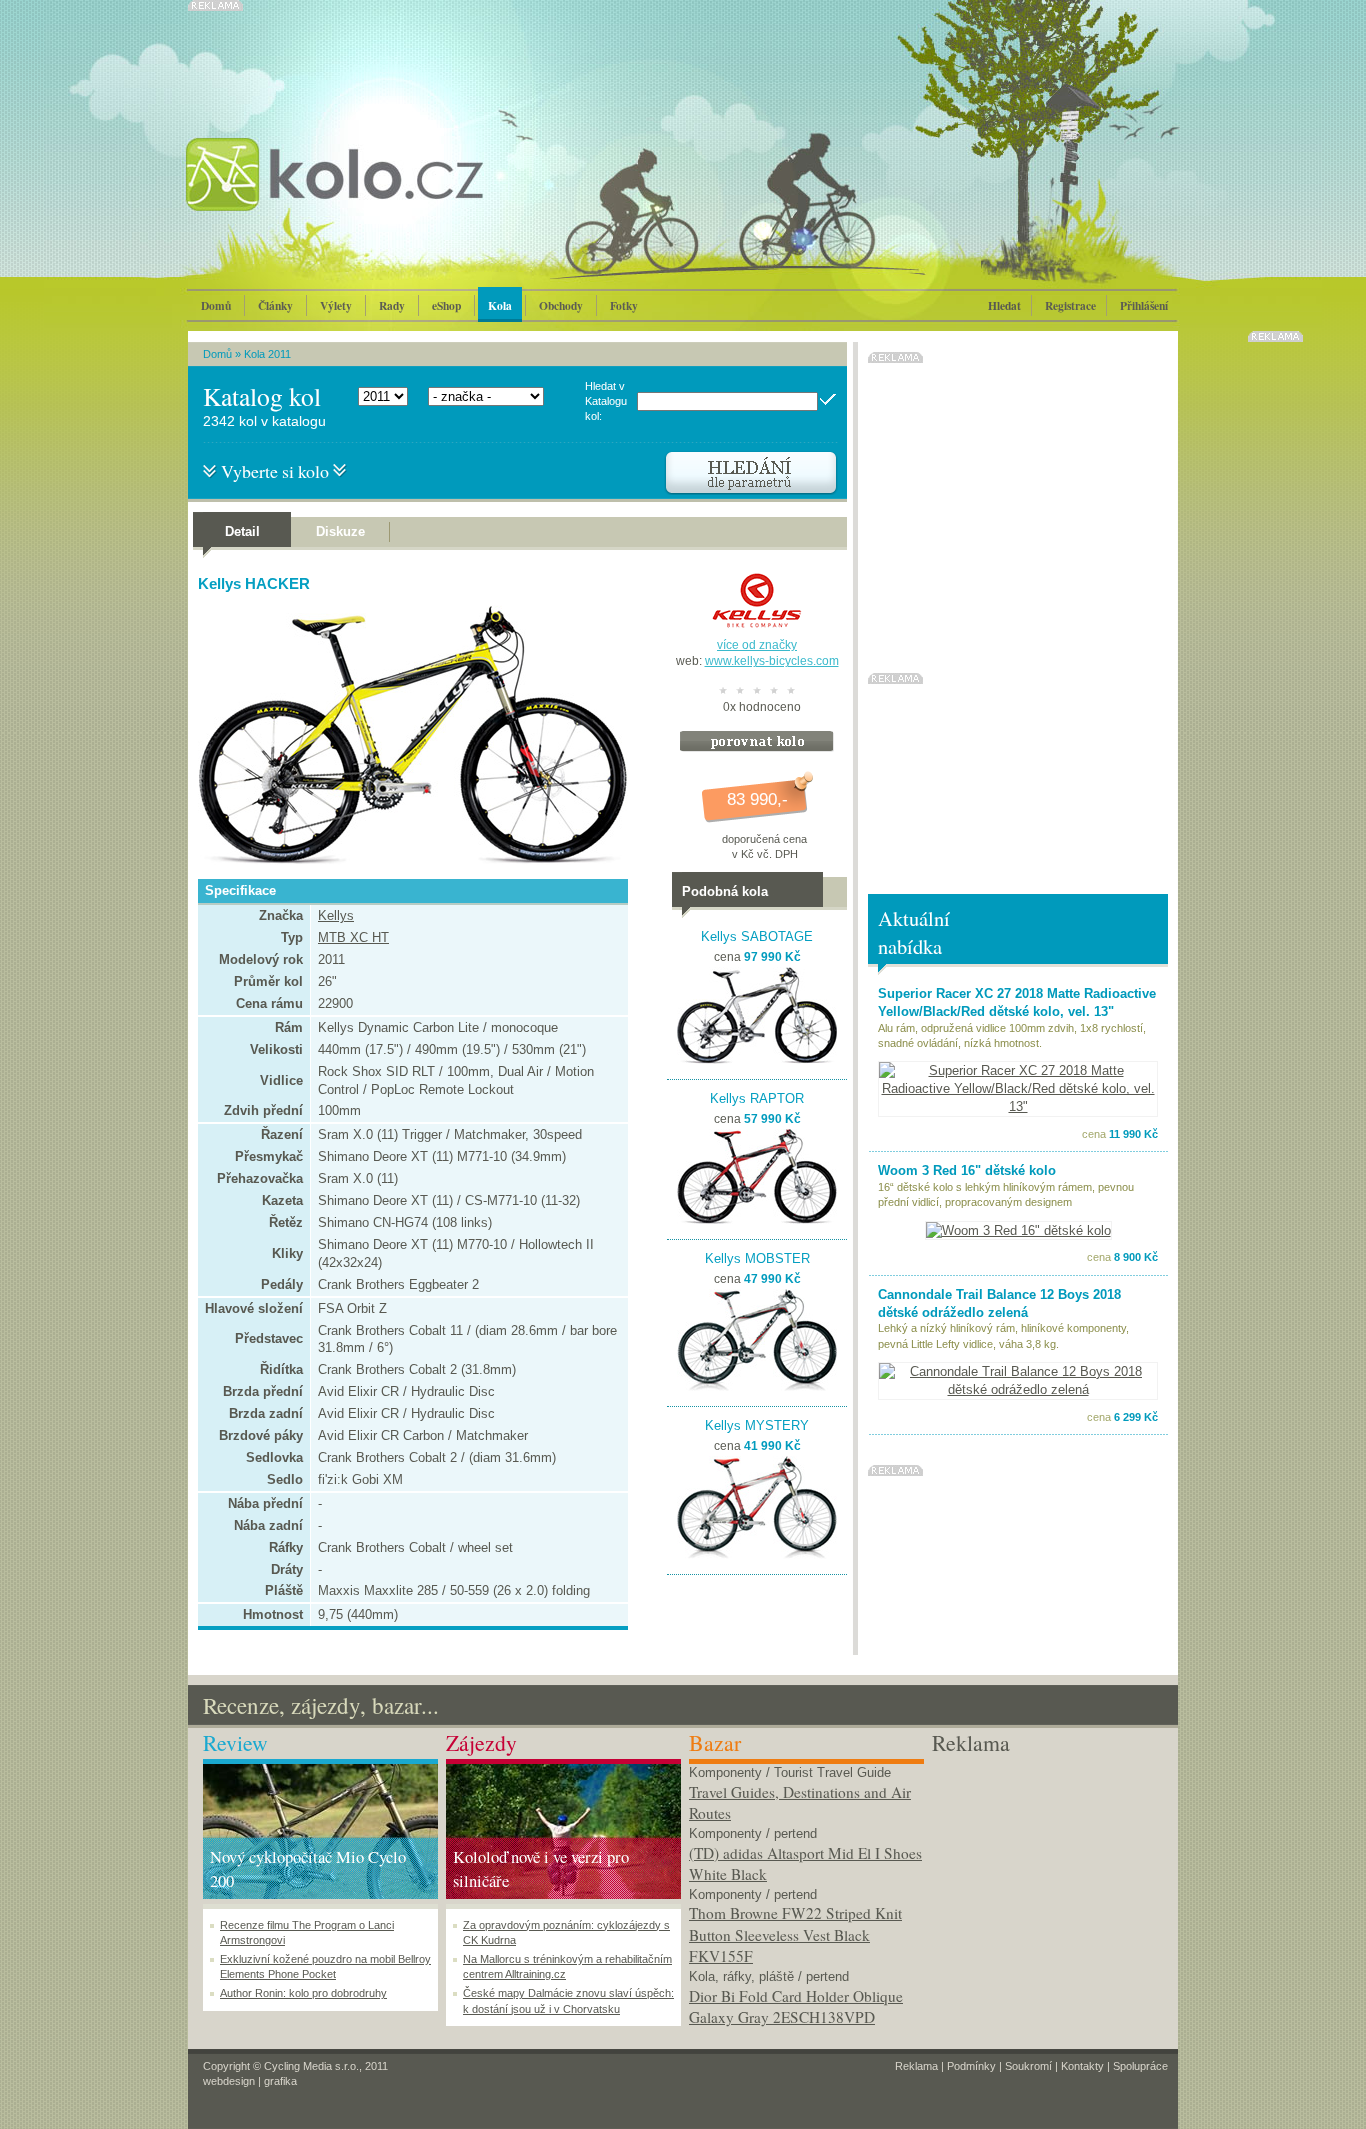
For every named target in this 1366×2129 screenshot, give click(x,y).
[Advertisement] (1049, 1884)
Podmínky (971, 2066)
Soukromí (1028, 2066)
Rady (392, 305)
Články (275, 305)
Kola (500, 305)
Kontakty (1082, 2066)
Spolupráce (1140, 2066)
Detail (242, 531)
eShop (446, 305)
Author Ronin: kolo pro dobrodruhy (303, 1993)
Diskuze (340, 531)
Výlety (336, 305)
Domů (216, 305)
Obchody (561, 305)
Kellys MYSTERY (757, 1425)
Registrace (1070, 305)
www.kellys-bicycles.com (772, 661)
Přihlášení (1144, 305)
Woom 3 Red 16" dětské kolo (967, 1170)
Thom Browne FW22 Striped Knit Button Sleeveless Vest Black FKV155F (795, 1934)
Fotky (624, 305)
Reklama (916, 2066)
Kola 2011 (267, 354)
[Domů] (388, 195)
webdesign (229, 2081)
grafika (280, 2081)
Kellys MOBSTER (757, 1258)
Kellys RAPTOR (757, 1098)
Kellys (336, 915)
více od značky (757, 645)
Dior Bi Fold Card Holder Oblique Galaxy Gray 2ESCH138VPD (796, 2007)
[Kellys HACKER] (408, 860)
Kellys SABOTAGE (757, 936)
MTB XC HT (353, 937)
